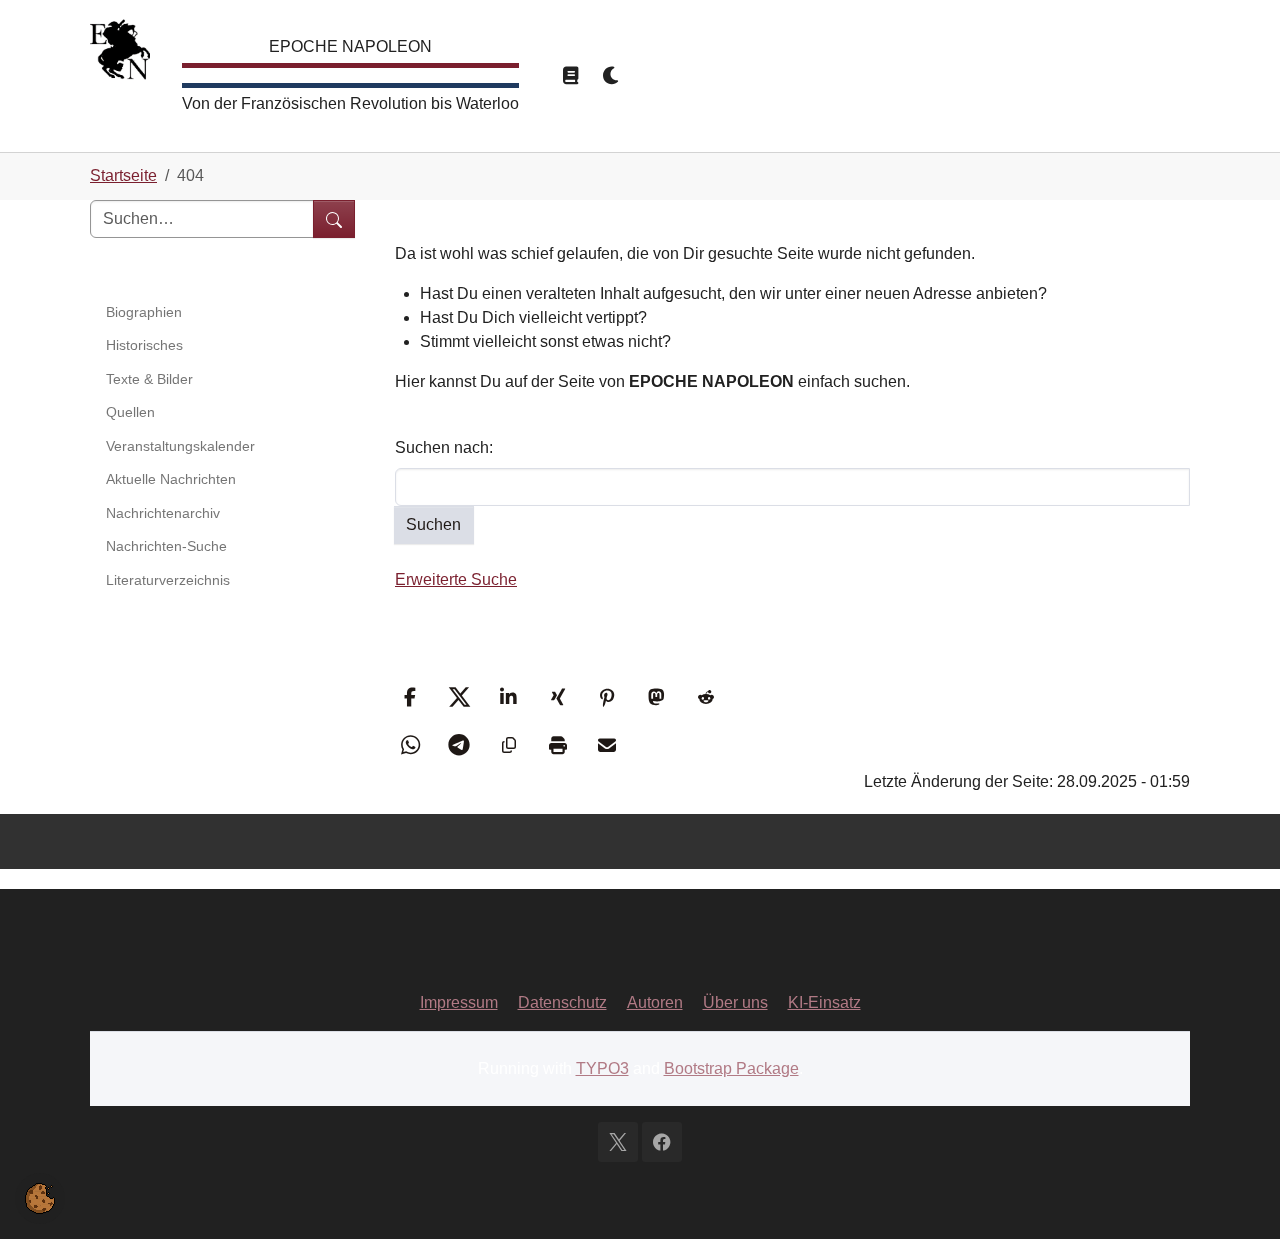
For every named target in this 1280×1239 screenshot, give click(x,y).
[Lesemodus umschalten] (570, 76)
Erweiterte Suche (456, 579)
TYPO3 (602, 1068)
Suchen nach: (444, 447)
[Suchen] (334, 219)
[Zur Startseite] (120, 54)
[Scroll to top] (1236, 1195)
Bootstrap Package (731, 1068)
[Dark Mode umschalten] (612, 76)
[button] (412, 697)
